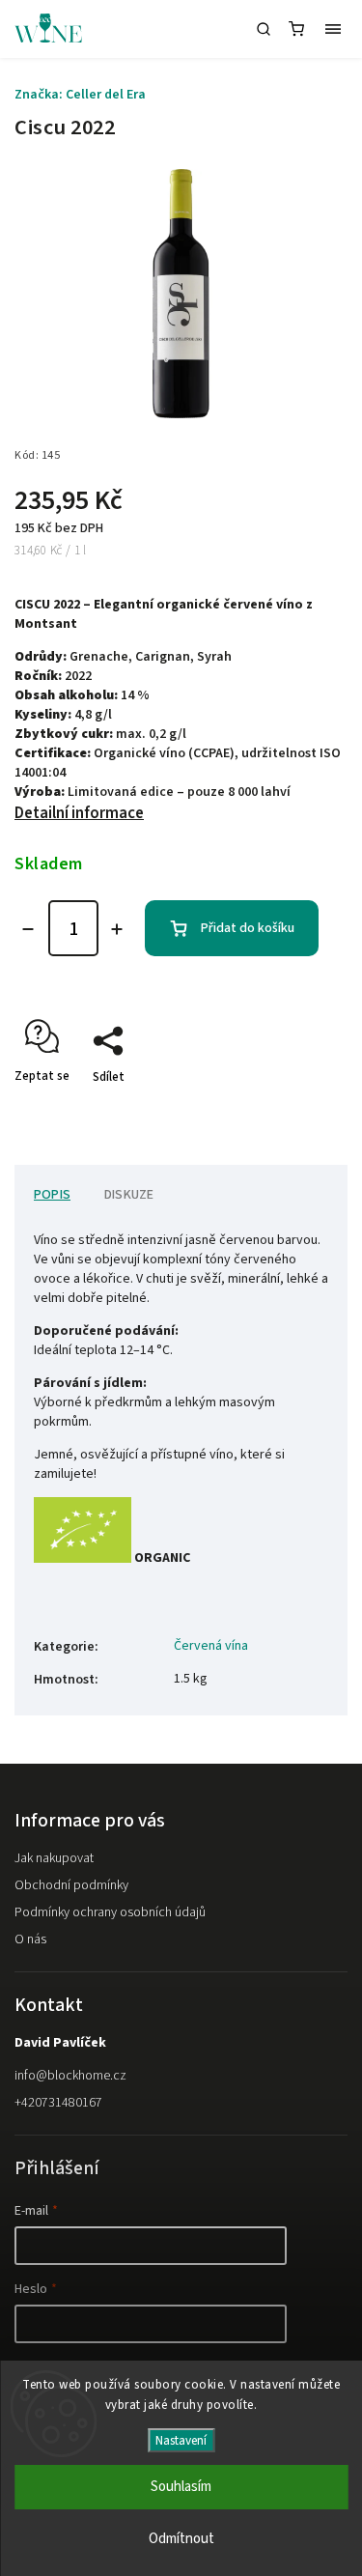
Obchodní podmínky (71, 1885)
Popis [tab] (52, 1195)
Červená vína (211, 1646)
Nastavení (181, 2440)
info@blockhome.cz (70, 2076)
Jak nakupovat (54, 1858)
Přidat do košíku (248, 928)
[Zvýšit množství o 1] (117, 929)
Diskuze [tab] (129, 1195)
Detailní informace (79, 813)
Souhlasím (181, 2487)
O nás (30, 1939)
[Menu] (333, 29)
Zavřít (301, 1111)
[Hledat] (264, 29)
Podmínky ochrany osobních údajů (110, 1912)
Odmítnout (181, 2539)
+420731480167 (58, 2103)
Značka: (80, 95)
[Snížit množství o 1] (28, 929)
